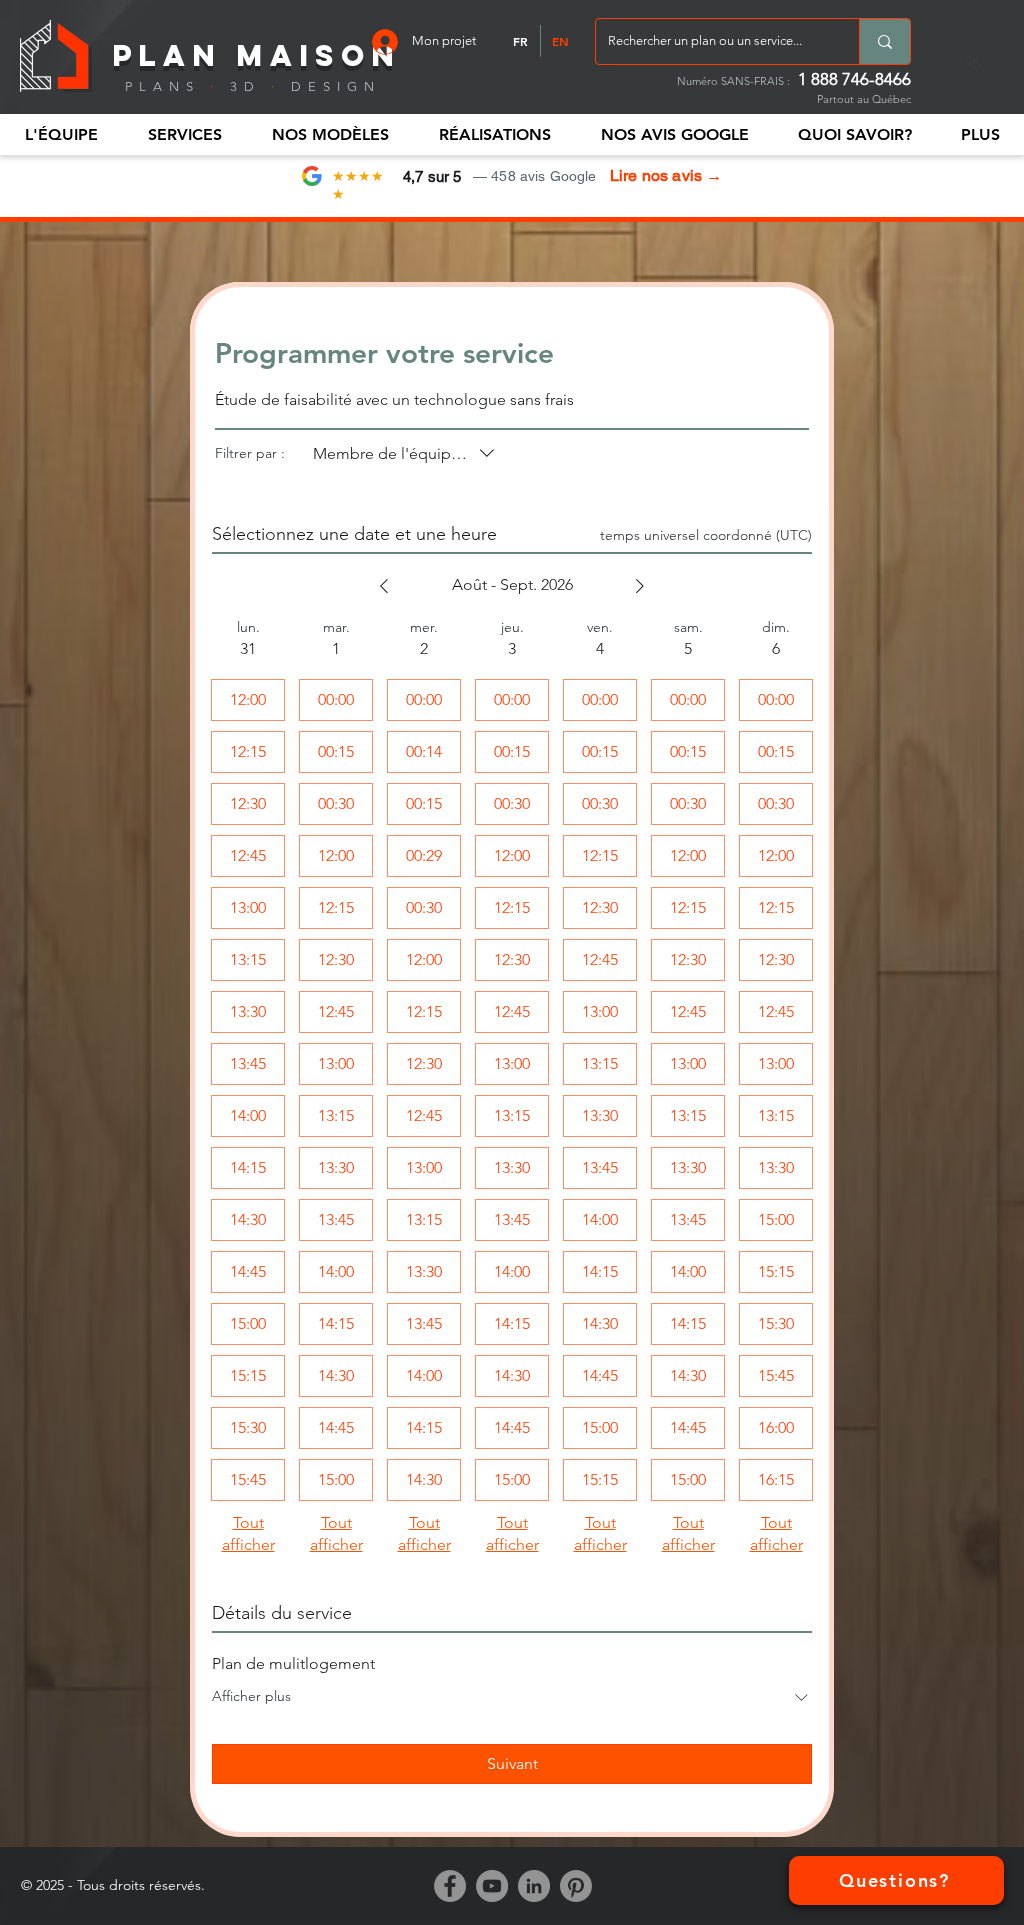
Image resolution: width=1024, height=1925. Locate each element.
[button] (61, 134)
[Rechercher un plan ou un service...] (884, 41)
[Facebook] (450, 1886)
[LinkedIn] (534, 1886)
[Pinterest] (576, 1886)
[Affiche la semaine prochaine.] (640, 586)
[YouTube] (492, 1886)
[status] (706, 535)
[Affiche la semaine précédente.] (384, 586)
